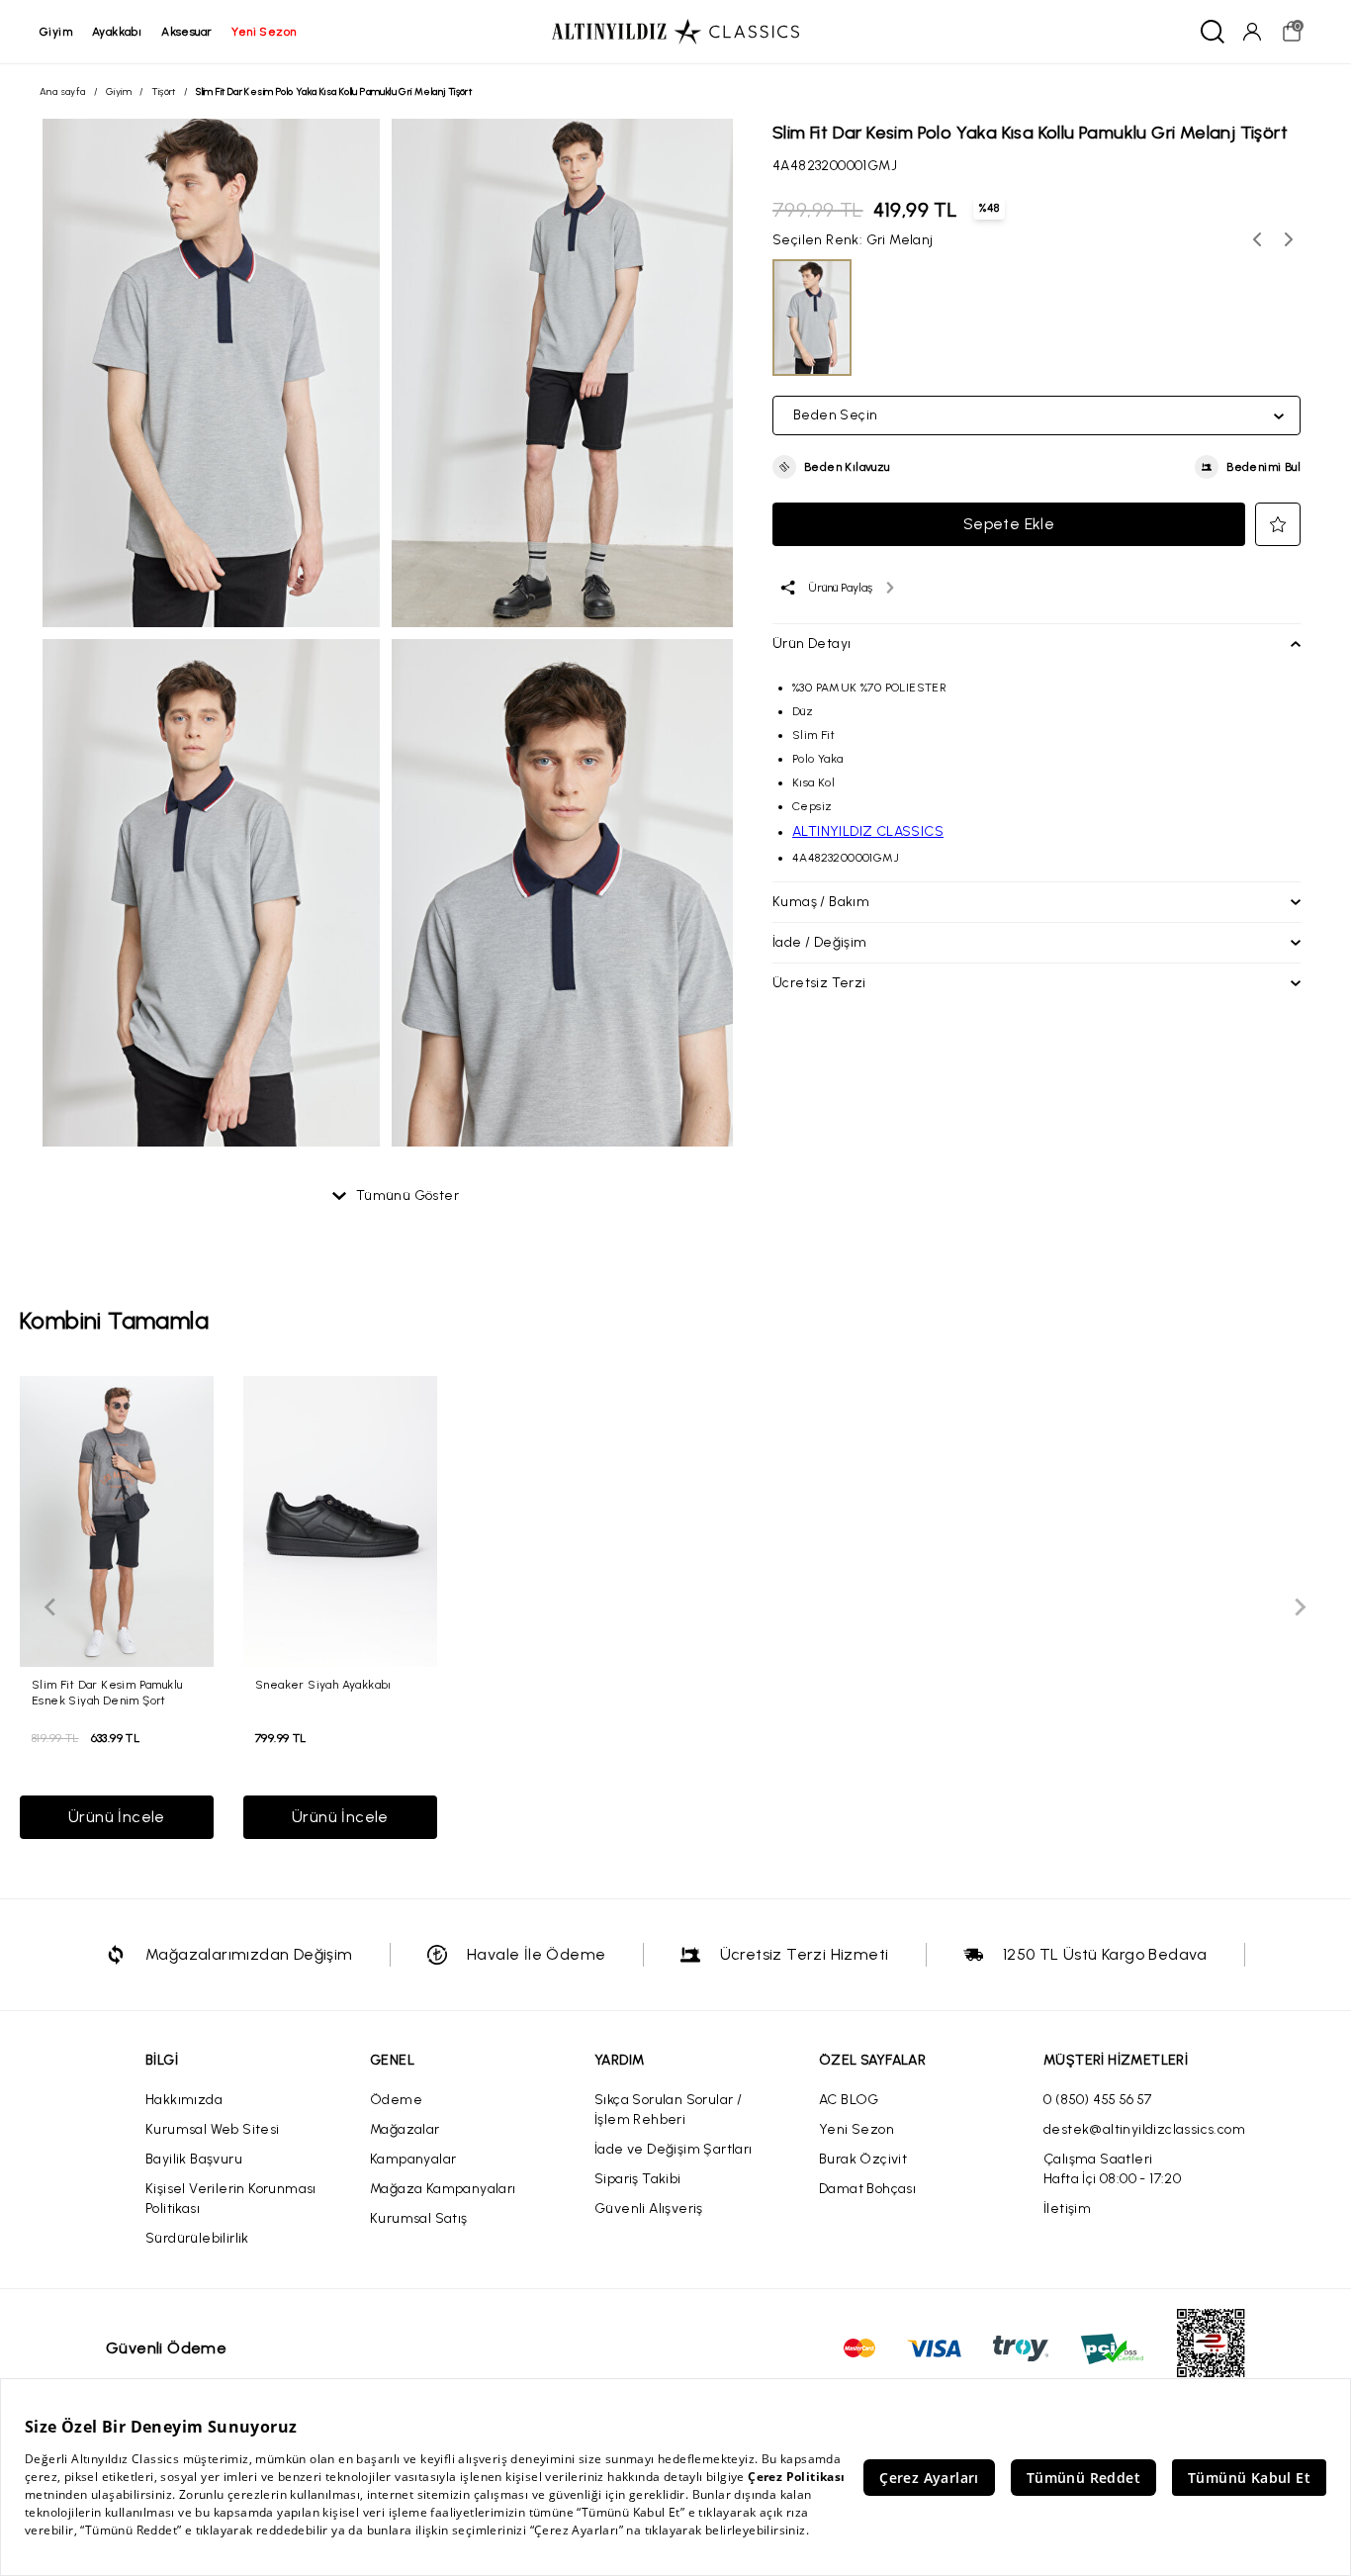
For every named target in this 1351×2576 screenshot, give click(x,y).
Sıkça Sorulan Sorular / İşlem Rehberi (668, 2110)
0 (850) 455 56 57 (1098, 2100)
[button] (831, 467)
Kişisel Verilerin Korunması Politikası (231, 2199)
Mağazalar (405, 2129)
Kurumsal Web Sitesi (213, 2129)
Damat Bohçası (867, 2189)
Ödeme (396, 2100)
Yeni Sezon (856, 2129)
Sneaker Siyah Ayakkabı (323, 1685)
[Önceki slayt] (51, 1608)
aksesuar (186, 32)
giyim (56, 32)
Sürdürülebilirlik (197, 2238)
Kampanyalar (413, 2159)
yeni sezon (264, 32)
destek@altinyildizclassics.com (1144, 2129)
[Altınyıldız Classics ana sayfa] (675, 32)
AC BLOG (849, 2100)
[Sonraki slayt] (1300, 1608)
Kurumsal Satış (419, 2218)
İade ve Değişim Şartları (674, 2149)
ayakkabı (117, 32)
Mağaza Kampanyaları (443, 2189)
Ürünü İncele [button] (117, 1817)
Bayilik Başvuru (194, 2159)
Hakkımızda (184, 2100)
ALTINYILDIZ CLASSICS (868, 831)
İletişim (1067, 2208)
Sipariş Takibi (638, 2179)
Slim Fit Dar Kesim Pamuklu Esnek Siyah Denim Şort (107, 1692)
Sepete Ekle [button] (1009, 524)
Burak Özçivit (863, 2159)
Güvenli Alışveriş (649, 2208)
